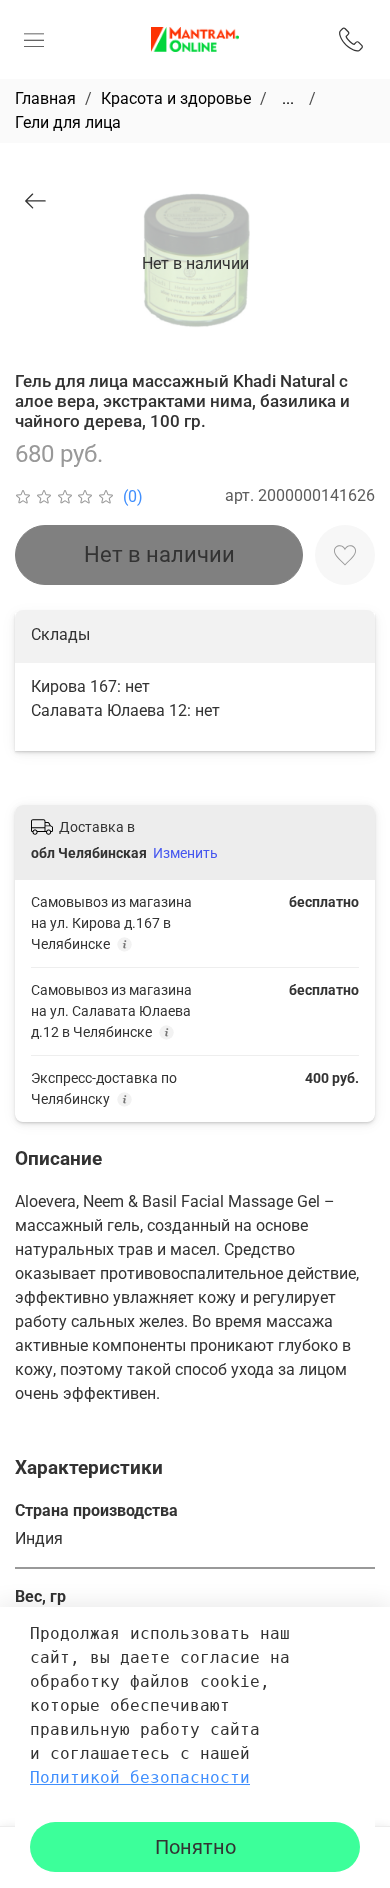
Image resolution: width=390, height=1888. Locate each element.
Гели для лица (68, 122)
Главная (45, 98)
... (288, 99)
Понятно (195, 1847)
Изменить (185, 853)
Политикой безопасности (140, 1777)
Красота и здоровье (176, 98)
